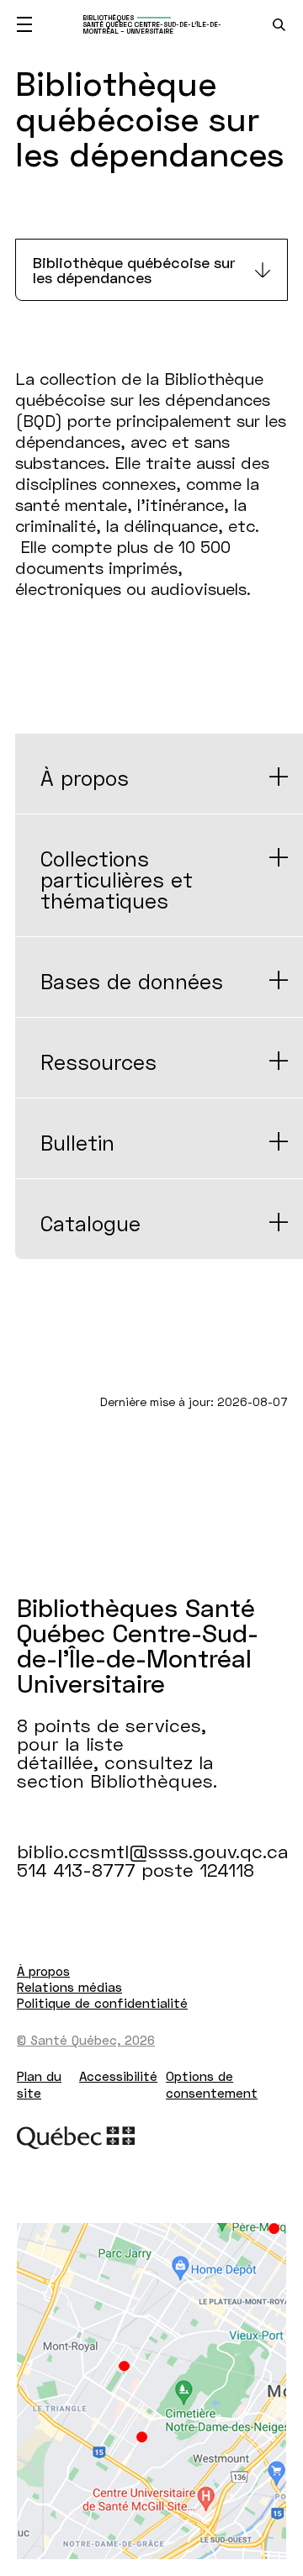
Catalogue (90, 1223)
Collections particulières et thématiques (117, 880)
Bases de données (132, 981)
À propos (85, 778)
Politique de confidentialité (102, 2003)
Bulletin (77, 1143)
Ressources (98, 1062)
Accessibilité (118, 2076)
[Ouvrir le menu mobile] (24, 24)
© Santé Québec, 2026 (86, 2040)
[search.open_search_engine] (279, 25)
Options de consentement (212, 2084)
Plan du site (39, 2084)
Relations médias (69, 1987)
